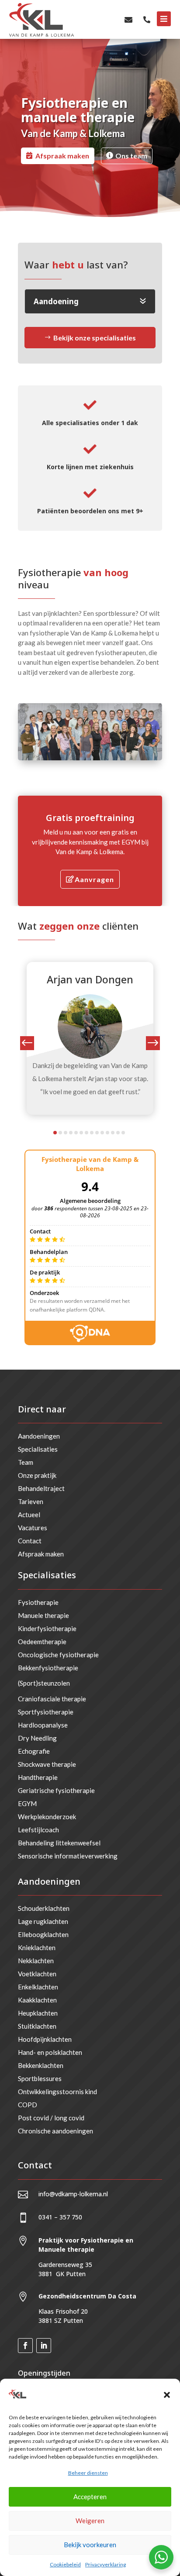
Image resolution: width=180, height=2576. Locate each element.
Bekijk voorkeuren (90, 2545)
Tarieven (31, 1501)
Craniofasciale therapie (52, 1699)
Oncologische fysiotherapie (58, 1655)
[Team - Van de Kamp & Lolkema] (90, 757)
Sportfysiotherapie (46, 1712)
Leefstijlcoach (38, 1830)
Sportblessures (40, 2078)
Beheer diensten (88, 2473)
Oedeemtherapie (42, 1642)
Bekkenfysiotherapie (48, 1668)
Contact (30, 1541)
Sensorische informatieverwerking (68, 1856)
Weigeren (90, 2521)
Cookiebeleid (65, 2564)
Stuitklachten (37, 2026)
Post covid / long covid (51, 2118)
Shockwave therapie (47, 1764)
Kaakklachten (37, 2000)
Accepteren (90, 2497)
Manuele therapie (43, 1615)
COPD (28, 2105)
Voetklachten (37, 1974)
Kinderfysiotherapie (47, 1628)
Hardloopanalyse (43, 1725)
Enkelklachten (38, 1987)
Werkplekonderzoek (47, 1817)
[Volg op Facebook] (25, 2346)
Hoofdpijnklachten (45, 2039)
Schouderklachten (44, 1908)
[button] (167, 2395)
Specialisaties (38, 1449)
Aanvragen (94, 879)
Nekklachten (36, 1961)
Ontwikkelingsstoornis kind (57, 2092)
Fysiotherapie (38, 1602)
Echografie (34, 1751)
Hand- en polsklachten (50, 2052)
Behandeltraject (41, 1488)
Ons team (131, 156)
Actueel (29, 1515)
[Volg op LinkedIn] (44, 2346)
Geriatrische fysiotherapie (56, 1790)
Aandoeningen (39, 1436)
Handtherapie (38, 1777)
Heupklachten (38, 2013)
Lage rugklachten (43, 1921)
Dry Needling (37, 1738)
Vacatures (33, 1528)
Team (26, 1462)
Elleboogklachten (43, 1934)
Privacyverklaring (106, 2564)
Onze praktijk (37, 1475)
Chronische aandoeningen (55, 2131)
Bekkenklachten (41, 2065)
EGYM (27, 1803)
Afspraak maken (62, 156)
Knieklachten (37, 1947)
